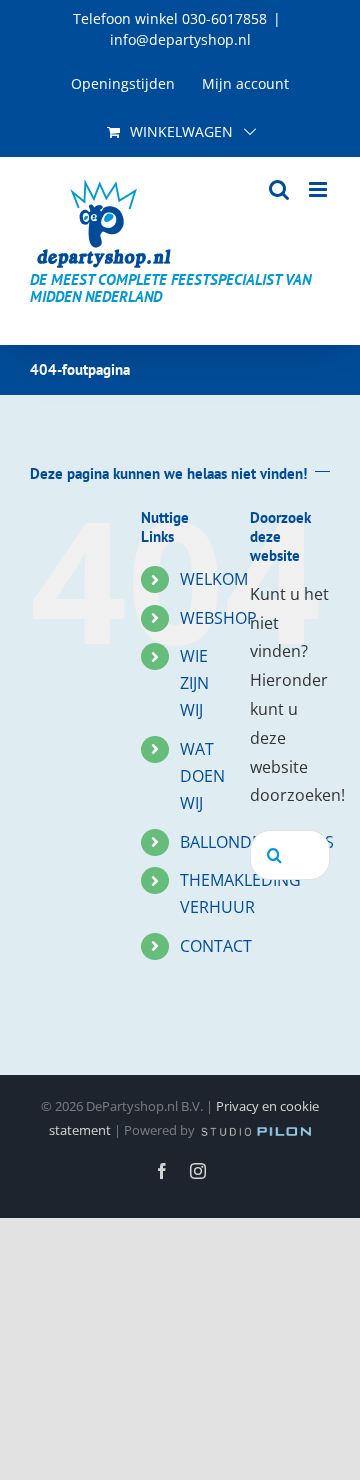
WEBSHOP (218, 618)
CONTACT (216, 946)
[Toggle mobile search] (279, 189)
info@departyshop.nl (180, 39)
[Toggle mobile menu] (319, 189)
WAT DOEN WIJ (202, 776)
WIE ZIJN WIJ (194, 683)
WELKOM (214, 579)
